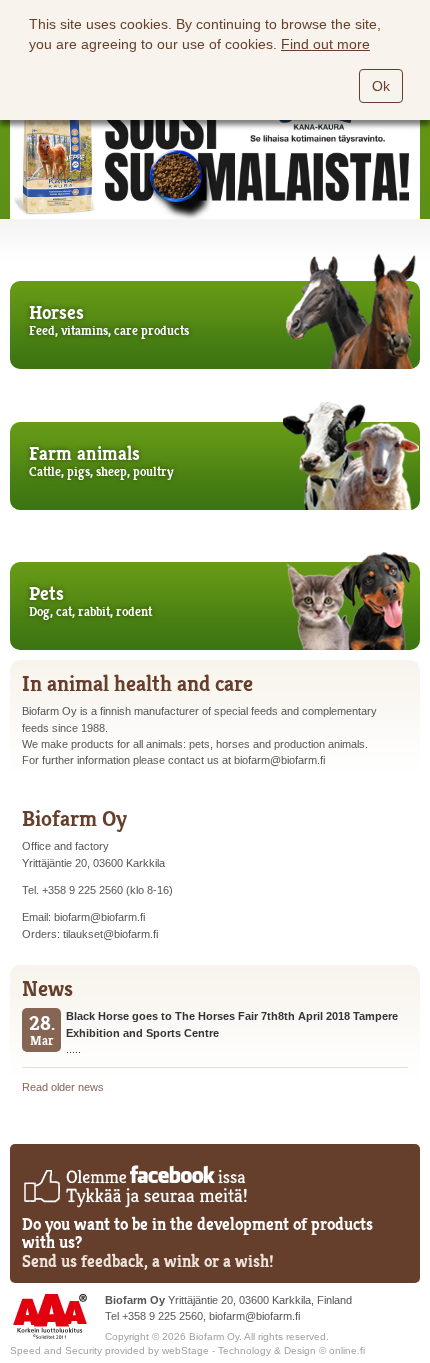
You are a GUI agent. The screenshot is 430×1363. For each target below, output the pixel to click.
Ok (381, 86)
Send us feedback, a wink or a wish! (148, 1261)
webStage (185, 1350)
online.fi (347, 1350)
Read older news (63, 1087)
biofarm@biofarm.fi (254, 1316)
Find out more (325, 44)
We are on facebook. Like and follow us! (134, 1186)
